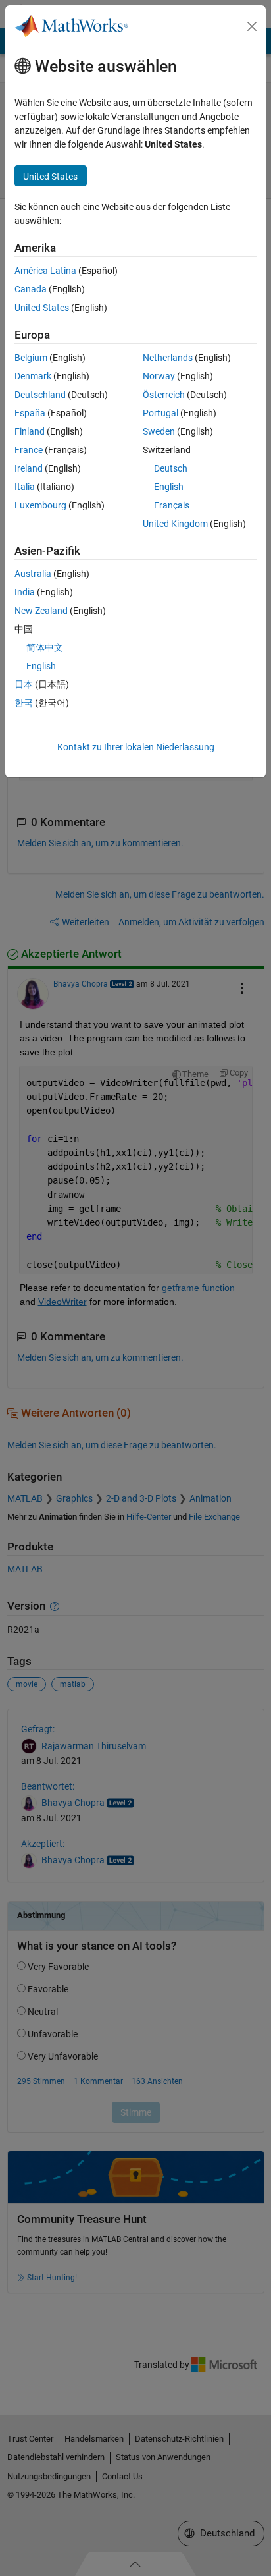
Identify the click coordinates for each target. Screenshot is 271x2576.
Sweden (159, 431)
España (30, 413)
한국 (24, 703)
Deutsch (171, 468)
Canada (31, 289)
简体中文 (45, 647)
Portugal (160, 413)
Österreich (164, 395)
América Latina (45, 271)
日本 (24, 684)
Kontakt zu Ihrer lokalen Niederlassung (136, 747)
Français (172, 505)
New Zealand (41, 611)
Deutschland (40, 395)
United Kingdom (175, 524)
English (169, 487)
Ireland (29, 468)
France (29, 450)
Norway (159, 376)
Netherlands (168, 358)
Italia (25, 487)
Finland (30, 431)
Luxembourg (40, 505)
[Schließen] (252, 26)
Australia (33, 574)
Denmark (33, 376)
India (25, 592)
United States (42, 308)
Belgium (31, 358)
